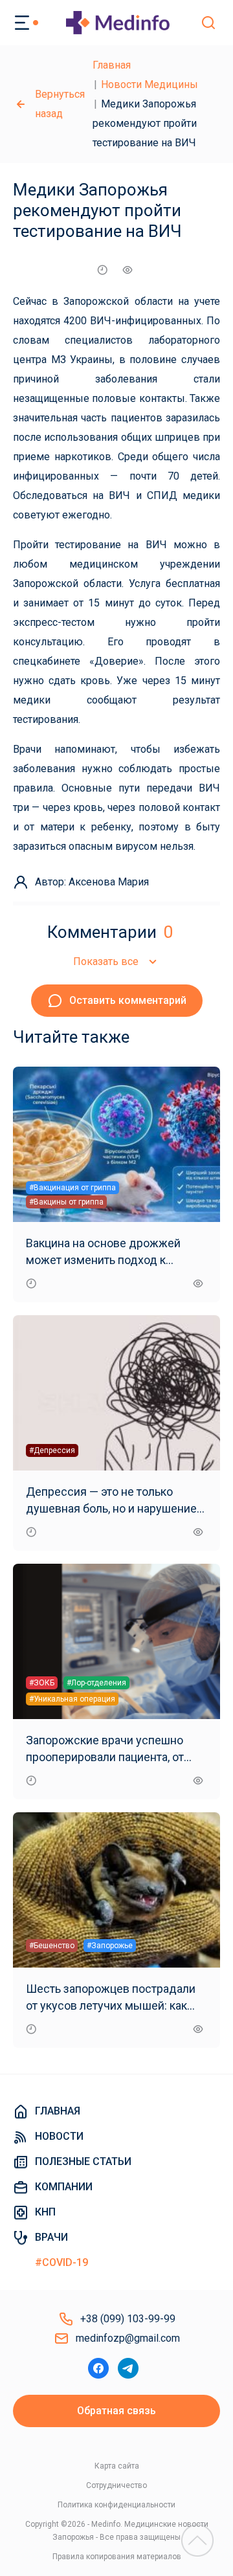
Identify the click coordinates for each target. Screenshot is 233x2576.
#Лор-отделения (96, 1683)
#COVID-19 (61, 2262)
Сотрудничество (116, 2485)
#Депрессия (52, 1450)
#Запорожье (110, 1946)
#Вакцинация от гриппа (72, 1188)
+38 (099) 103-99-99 (128, 2319)
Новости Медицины (150, 84)
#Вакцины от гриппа (66, 1202)
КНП (45, 2212)
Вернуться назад (60, 104)
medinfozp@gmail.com (128, 2338)
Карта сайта (117, 2466)
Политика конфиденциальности (116, 2505)
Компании (64, 2187)
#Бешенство (52, 1946)
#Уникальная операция (72, 1699)
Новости (59, 2136)
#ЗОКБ (42, 1683)
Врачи (51, 2237)
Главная (112, 65)
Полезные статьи (83, 2161)
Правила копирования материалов (117, 2557)
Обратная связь (116, 2411)
